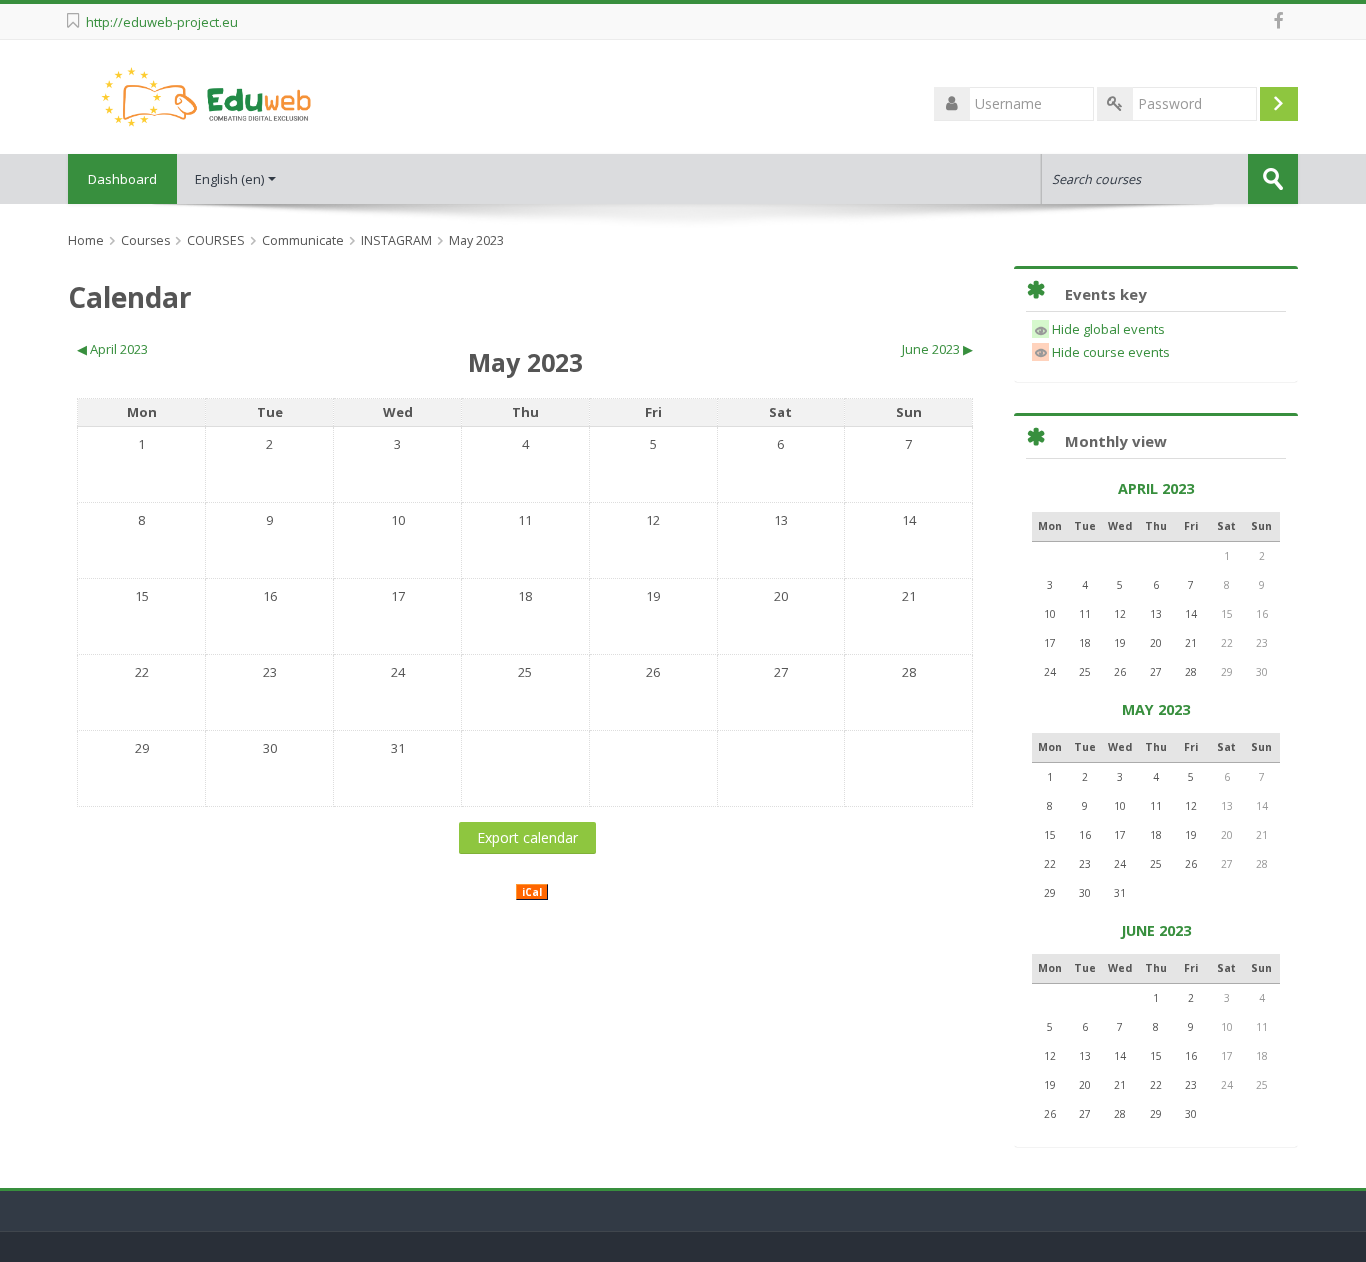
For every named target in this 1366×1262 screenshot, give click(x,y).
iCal (532, 892)
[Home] (206, 95)
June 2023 (1156, 930)
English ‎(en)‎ (229, 179)
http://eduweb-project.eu (162, 22)
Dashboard (122, 179)
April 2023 (1156, 488)
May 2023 (476, 240)
